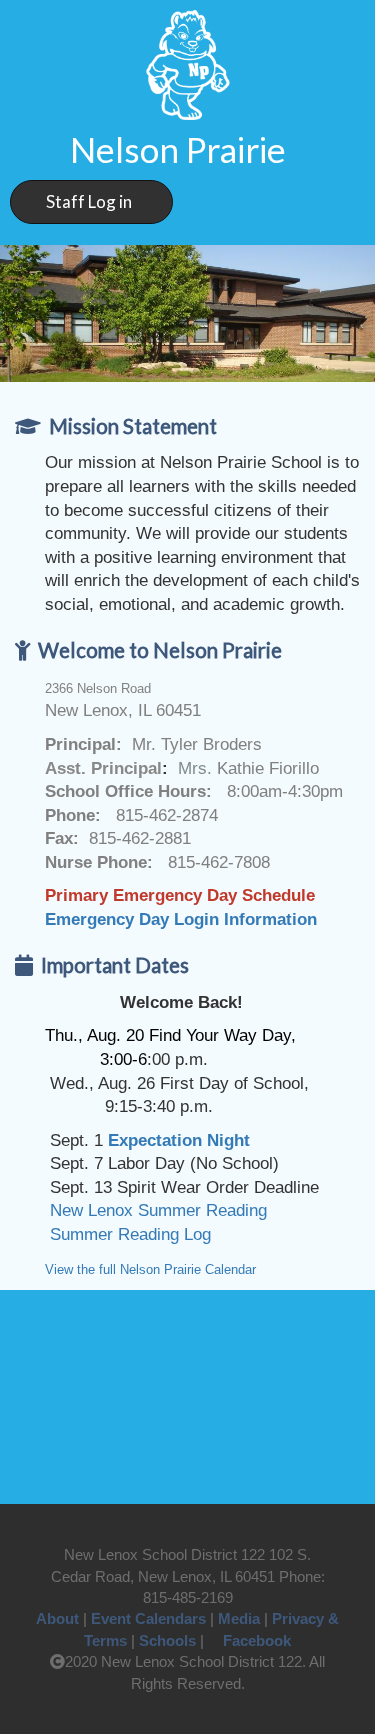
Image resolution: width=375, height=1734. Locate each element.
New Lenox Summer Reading (156, 1210)
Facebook (257, 1640)
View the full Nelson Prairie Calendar (150, 1269)
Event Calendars (148, 1618)
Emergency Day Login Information (181, 919)
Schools (167, 1640)
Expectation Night (179, 1140)
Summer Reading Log (128, 1234)
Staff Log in (89, 201)
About (57, 1618)
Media (239, 1618)
